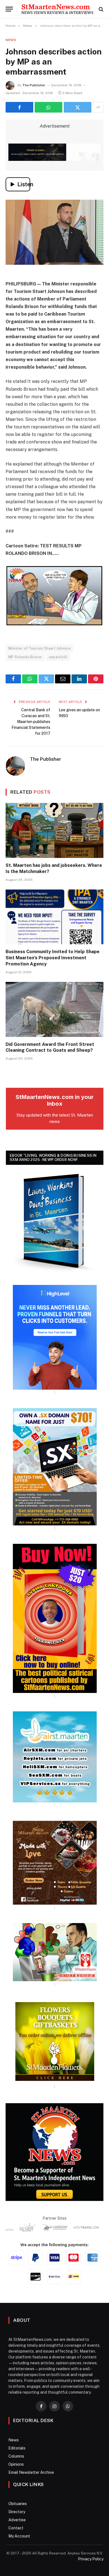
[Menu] (9, 9)
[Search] (100, 9)
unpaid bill (58, 657)
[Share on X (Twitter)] (78, 107)
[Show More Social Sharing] (98, 107)
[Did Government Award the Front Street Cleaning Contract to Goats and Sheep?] (54, 1009)
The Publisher (34, 85)
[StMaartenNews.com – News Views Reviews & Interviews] (57, 9)
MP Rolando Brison (25, 657)
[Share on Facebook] (19, 107)
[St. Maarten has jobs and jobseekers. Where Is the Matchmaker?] (54, 830)
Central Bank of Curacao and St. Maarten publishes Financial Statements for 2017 (31, 722)
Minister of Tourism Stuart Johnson (40, 648)
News (11, 40)
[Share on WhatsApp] (48, 107)
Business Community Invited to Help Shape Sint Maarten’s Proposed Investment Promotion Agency (53, 958)
